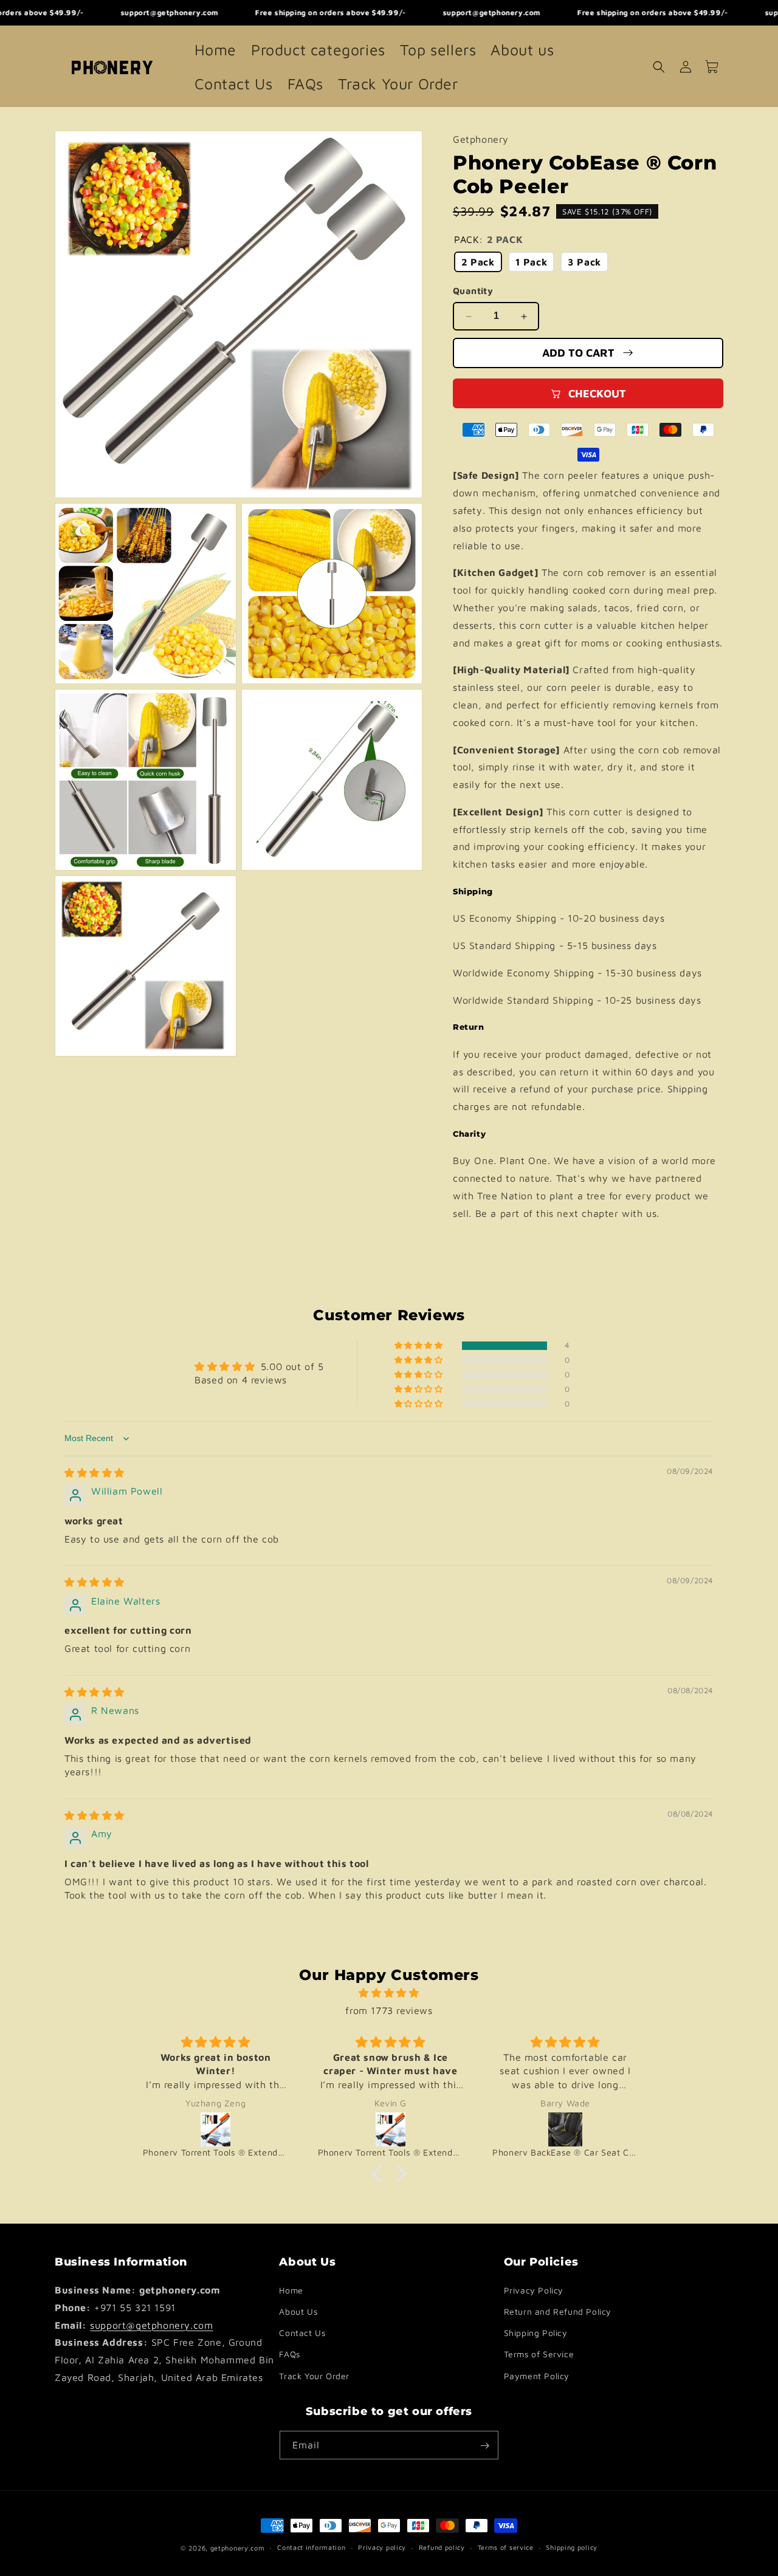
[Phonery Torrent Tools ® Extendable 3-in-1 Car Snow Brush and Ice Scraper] (216, 2129)
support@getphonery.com (151, 2325)
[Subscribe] (484, 2446)
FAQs (289, 2355)
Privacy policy (382, 2547)
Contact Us (302, 2333)
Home (291, 2290)
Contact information (311, 2547)
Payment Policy (537, 2376)
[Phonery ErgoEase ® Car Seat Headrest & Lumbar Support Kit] (566, 2129)
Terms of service (506, 2547)
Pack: (488, 239)
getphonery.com (238, 2548)
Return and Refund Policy (558, 2311)
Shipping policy (572, 2547)
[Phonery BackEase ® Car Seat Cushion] (391, 2129)
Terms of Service (539, 2355)
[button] (659, 67)
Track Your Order (314, 2376)
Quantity (473, 291)
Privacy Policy (534, 2290)
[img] (95, 1473)
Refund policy (442, 2547)
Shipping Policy (536, 2333)
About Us (298, 2311)
